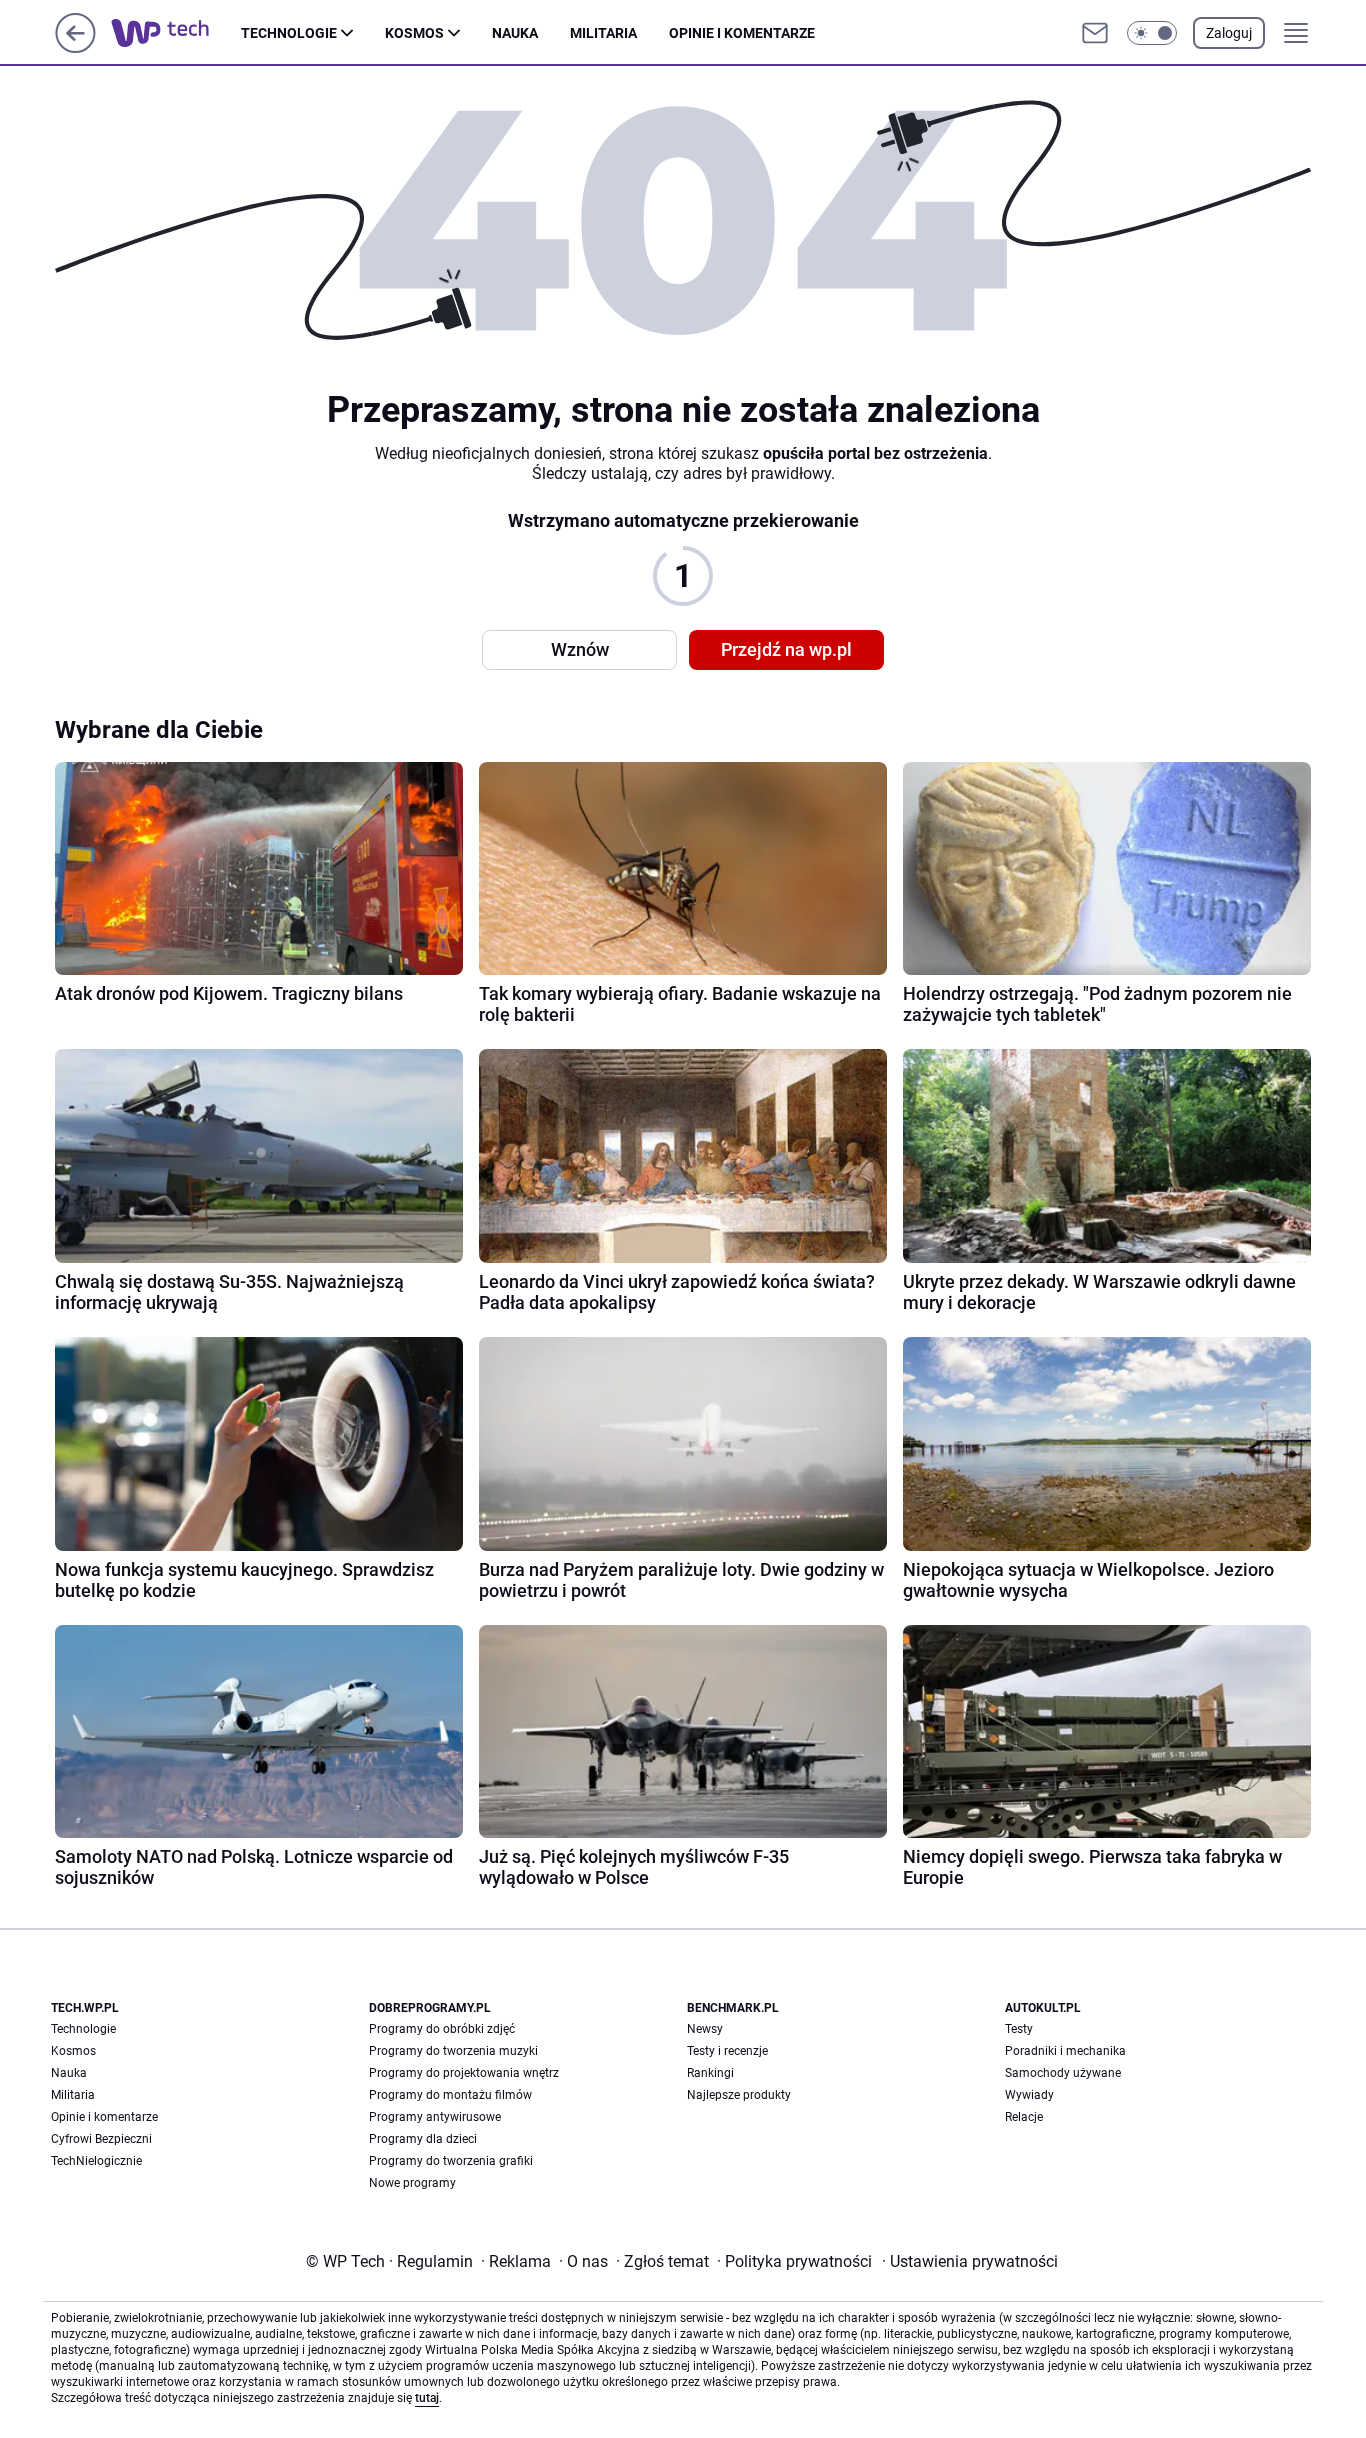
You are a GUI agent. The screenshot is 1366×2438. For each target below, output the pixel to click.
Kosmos (414, 33)
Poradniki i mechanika (1065, 2051)
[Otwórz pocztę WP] (1095, 33)
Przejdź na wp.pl (786, 649)
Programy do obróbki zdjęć (442, 2029)
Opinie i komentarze (742, 33)
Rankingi (710, 2073)
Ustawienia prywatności (970, 2261)
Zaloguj (1229, 33)
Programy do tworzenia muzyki (453, 2051)
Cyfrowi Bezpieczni (101, 2139)
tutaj (427, 2398)
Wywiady (1029, 2095)
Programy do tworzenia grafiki (451, 2161)
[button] (1152, 33)
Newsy (705, 2029)
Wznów (580, 649)
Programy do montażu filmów (450, 2095)
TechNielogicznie (96, 2161)
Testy (1019, 2029)
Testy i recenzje (727, 2051)
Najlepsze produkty (739, 2095)
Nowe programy (412, 2183)
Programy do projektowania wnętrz (464, 2073)
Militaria (603, 33)
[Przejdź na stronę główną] (75, 47)
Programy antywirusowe (435, 2117)
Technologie (289, 33)
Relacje (1024, 2117)
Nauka (515, 33)
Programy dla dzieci (423, 2139)
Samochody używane (1063, 2073)
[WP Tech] (176, 33)
